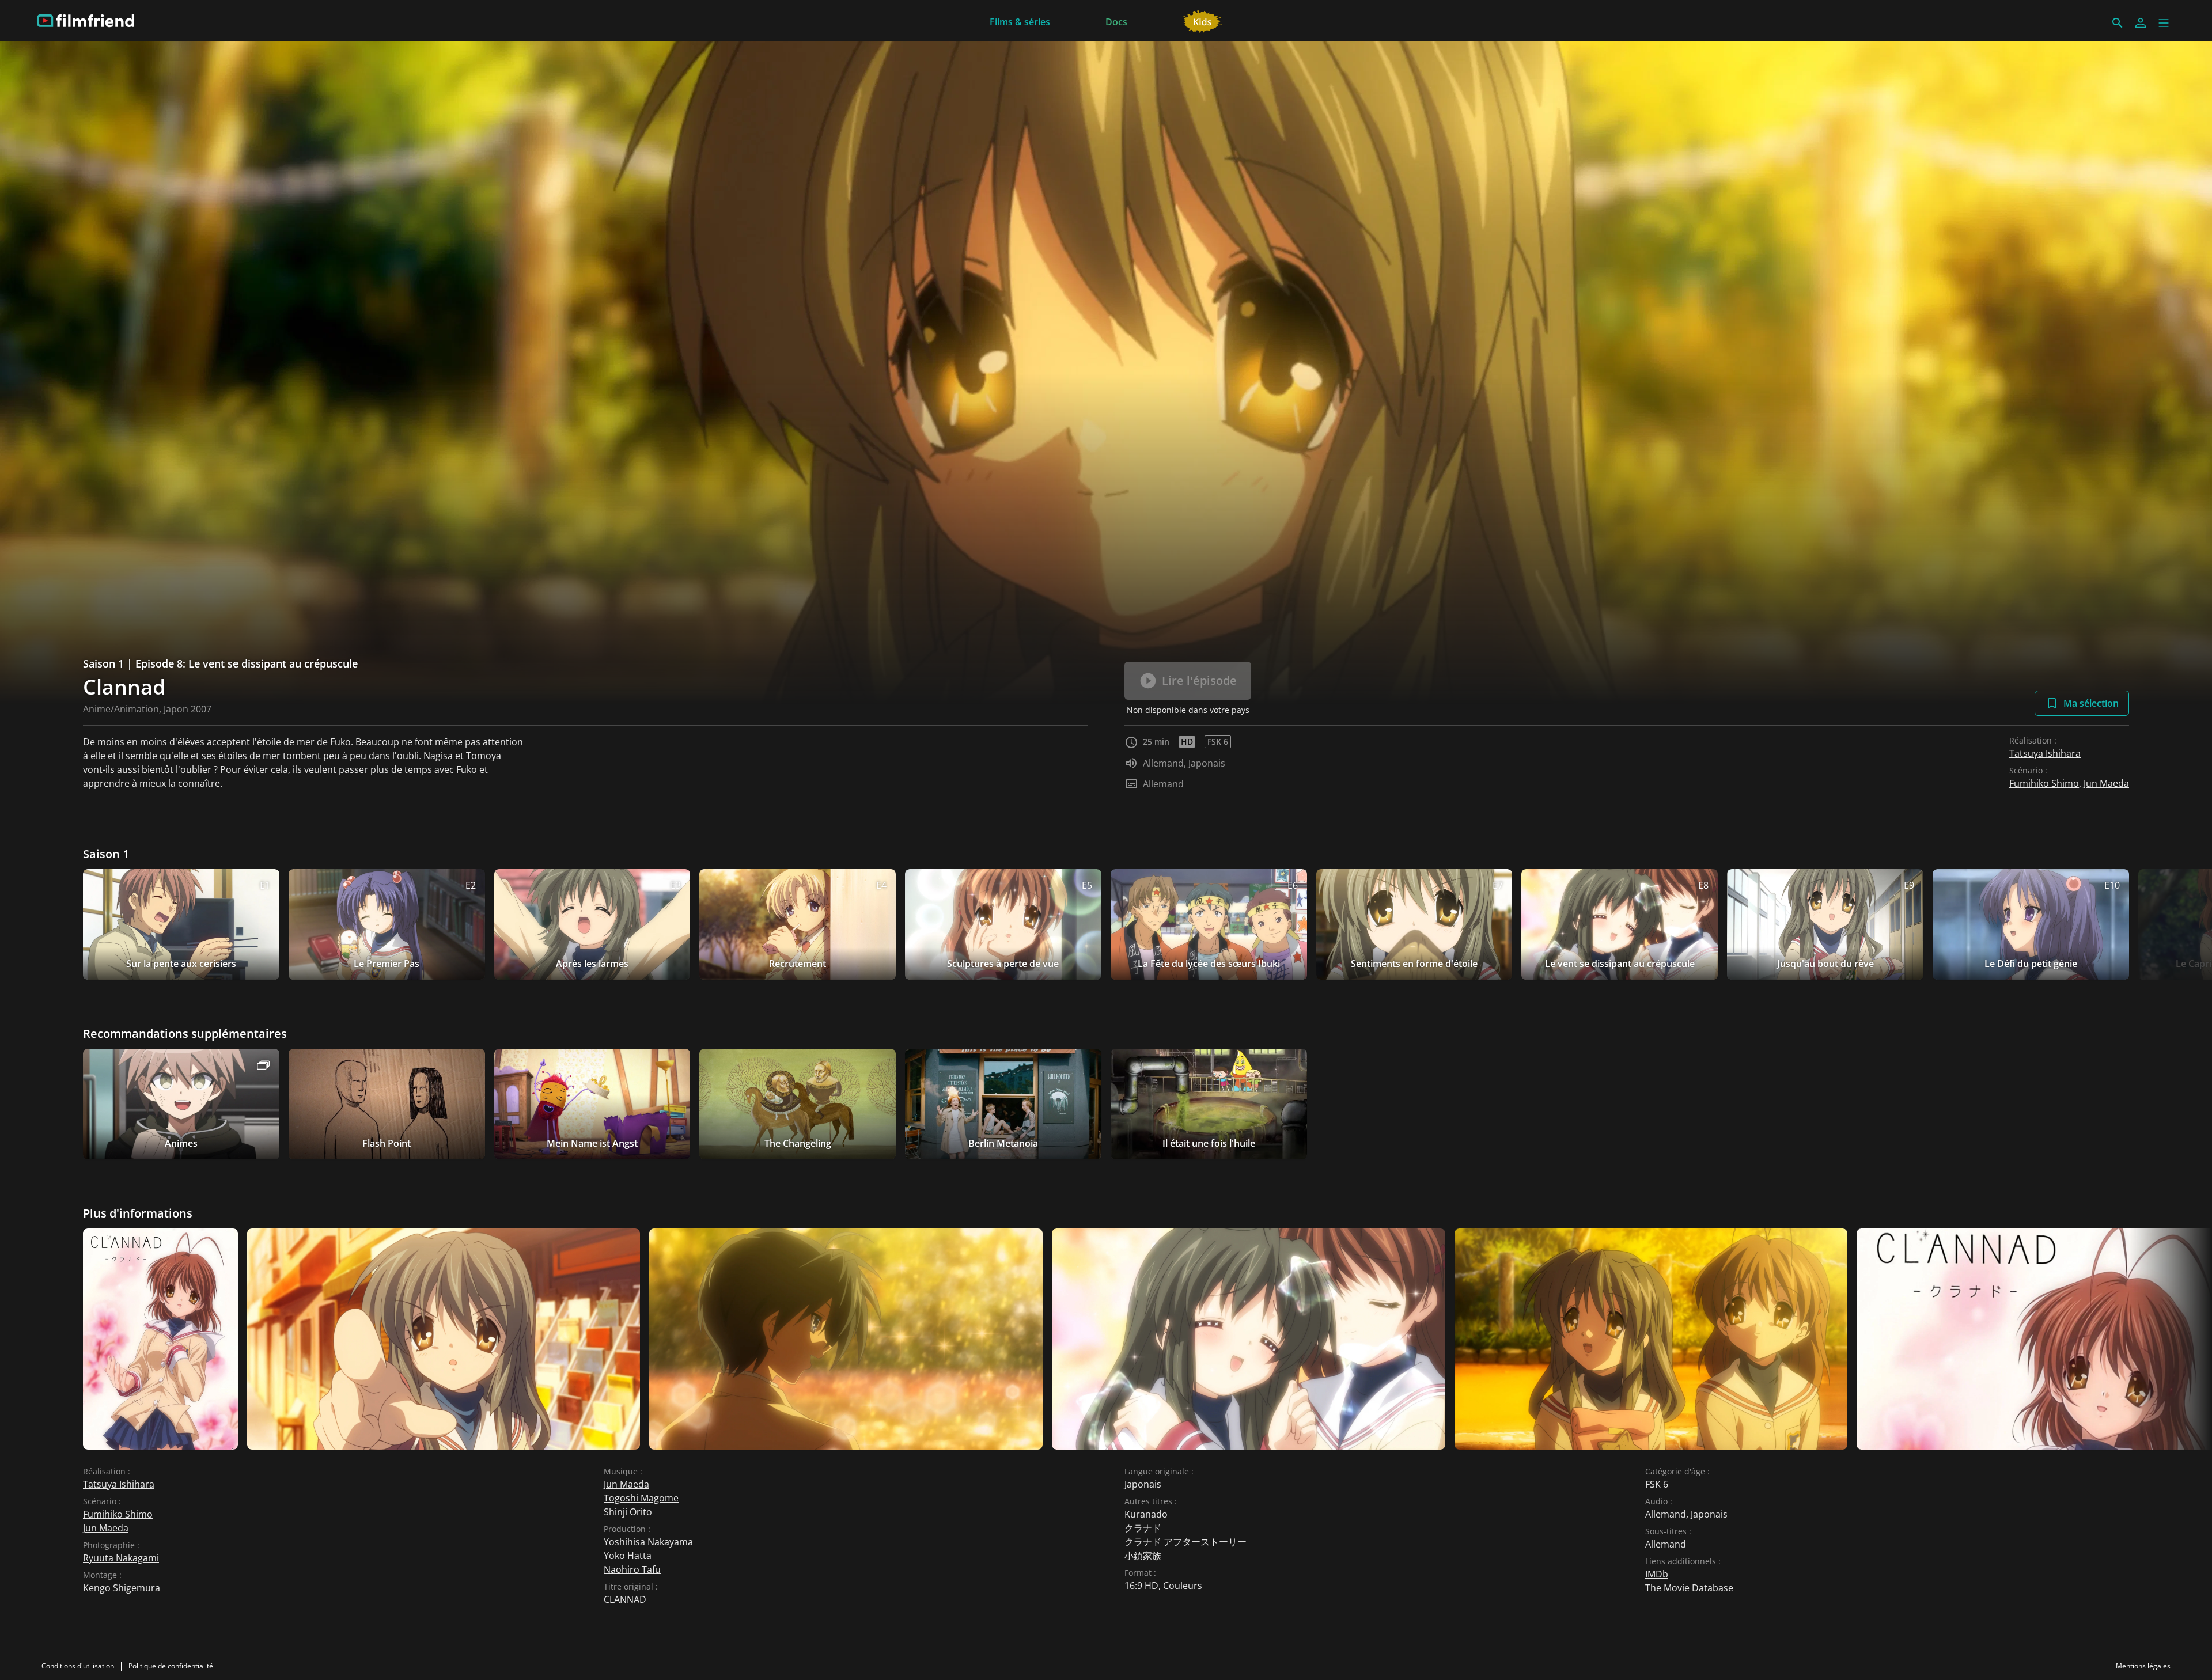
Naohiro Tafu (632, 1569)
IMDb (1657, 1574)
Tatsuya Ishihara (2045, 753)
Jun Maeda (2106, 783)
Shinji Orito (628, 1512)
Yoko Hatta (628, 1556)
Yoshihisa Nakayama (648, 1542)
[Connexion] (2141, 23)
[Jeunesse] (1202, 21)
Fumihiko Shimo (2044, 783)
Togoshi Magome (641, 1498)
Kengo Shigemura (122, 1588)
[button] (2164, 23)
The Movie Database (1689, 1588)
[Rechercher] (2118, 23)
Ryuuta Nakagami (121, 1558)
